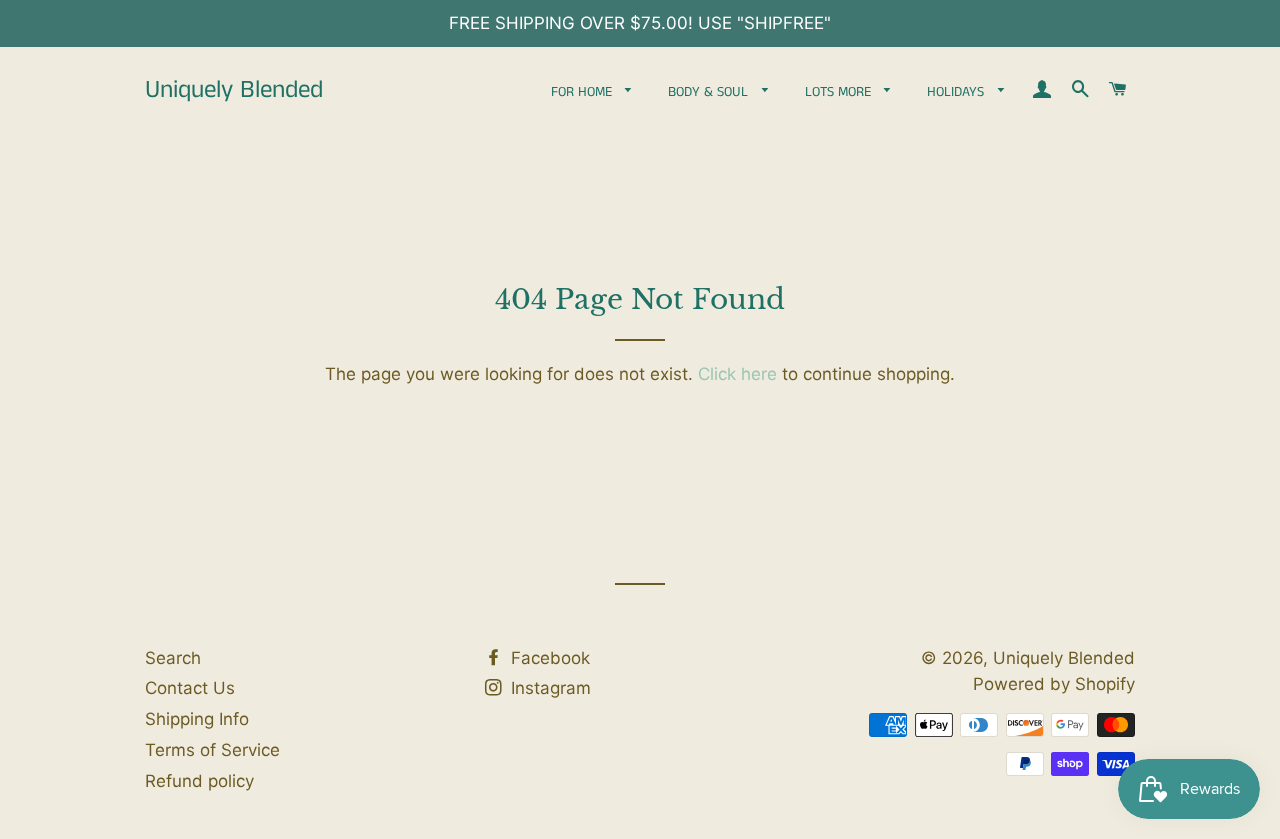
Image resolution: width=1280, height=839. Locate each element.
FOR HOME (583, 92)
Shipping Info (197, 719)
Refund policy (199, 781)
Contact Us (190, 688)
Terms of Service (212, 750)
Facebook (548, 658)
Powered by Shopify (1054, 684)
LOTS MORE (840, 92)
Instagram (548, 688)
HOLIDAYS (957, 92)
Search (173, 658)
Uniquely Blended (234, 90)
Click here (737, 374)
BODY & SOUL (710, 92)
